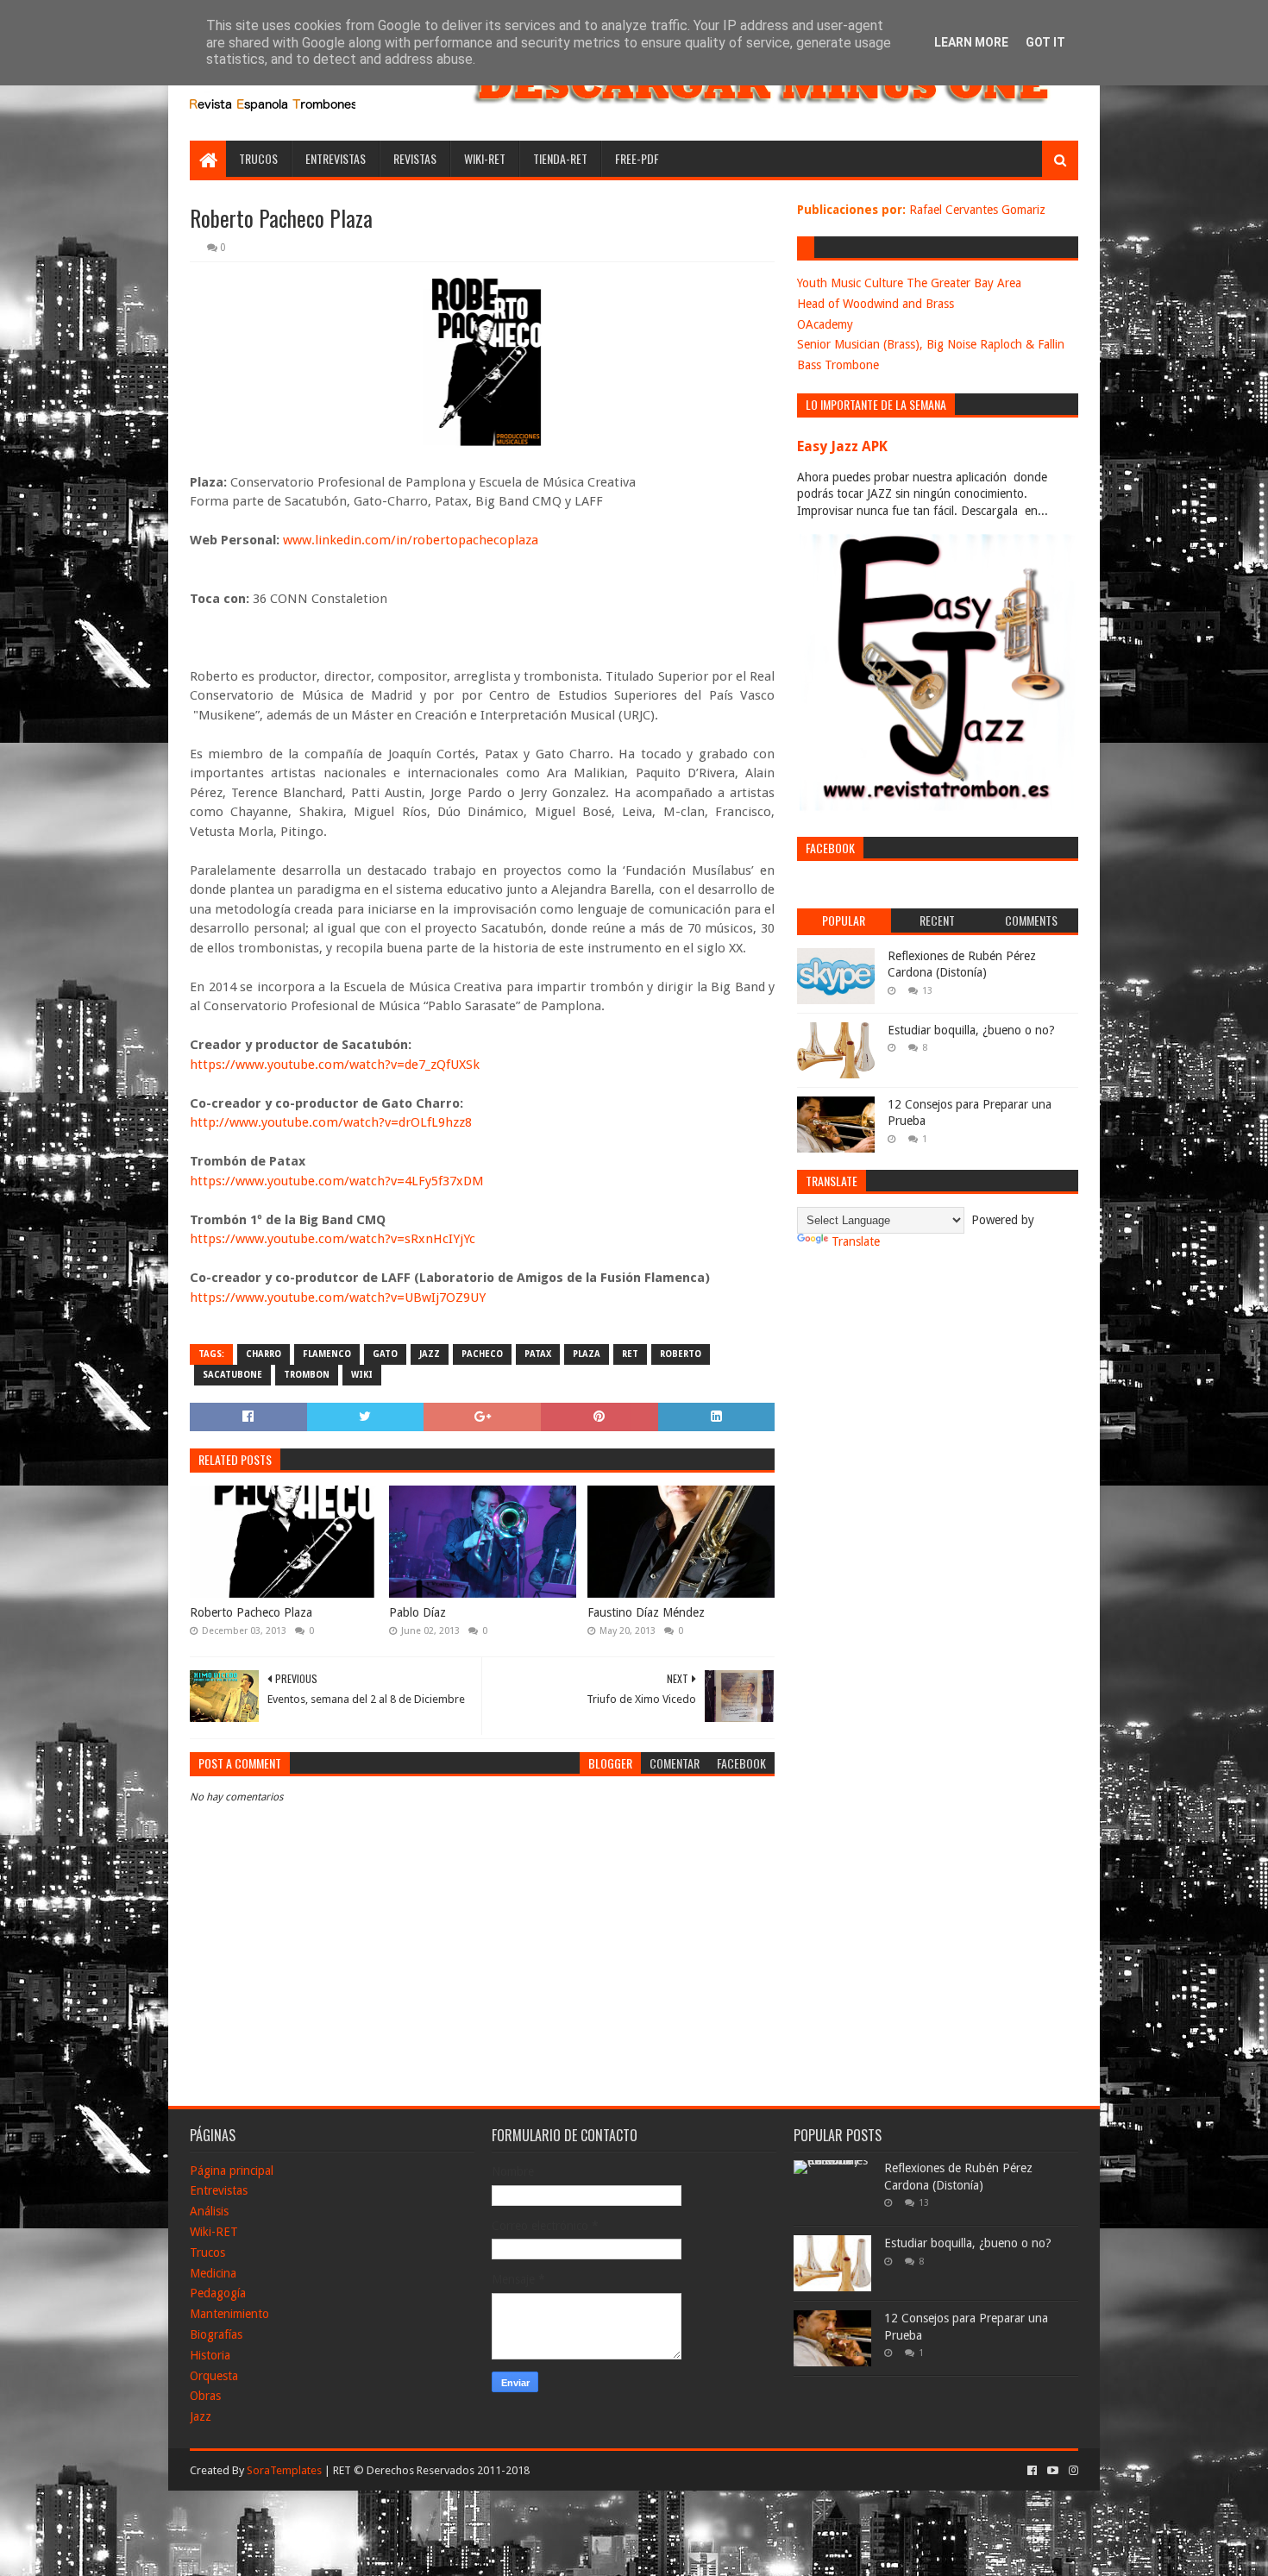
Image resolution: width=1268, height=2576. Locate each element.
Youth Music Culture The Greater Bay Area (909, 283)
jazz (430, 1354)
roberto (681, 1354)
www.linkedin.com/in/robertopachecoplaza (411, 540)
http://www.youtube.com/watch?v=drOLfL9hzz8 (331, 1122)
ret (630, 1354)
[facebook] (1032, 2471)
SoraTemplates (284, 2470)
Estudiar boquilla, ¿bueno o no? (971, 1030)
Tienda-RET (560, 158)
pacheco (482, 1354)
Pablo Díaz (417, 1612)
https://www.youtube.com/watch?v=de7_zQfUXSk (335, 1065)
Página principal (232, 2171)
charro (264, 1354)
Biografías (216, 2334)
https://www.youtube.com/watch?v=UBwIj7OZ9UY (338, 1297)
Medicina (213, 2273)
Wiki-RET (485, 158)
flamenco (327, 1354)
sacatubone (232, 1375)
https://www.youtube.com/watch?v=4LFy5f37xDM (337, 1181)
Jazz (201, 2416)
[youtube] (1053, 2471)
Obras (205, 2396)
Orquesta (214, 2376)
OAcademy (825, 324)
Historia (210, 2355)
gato (385, 1354)
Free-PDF (637, 158)
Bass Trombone (838, 365)
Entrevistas (336, 158)
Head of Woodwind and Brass (876, 304)
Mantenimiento (229, 2314)
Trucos (258, 158)
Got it (1045, 42)
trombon (307, 1375)
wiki (362, 1375)
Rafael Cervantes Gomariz (977, 210)
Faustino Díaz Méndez (646, 1612)
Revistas (415, 158)
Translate (856, 1241)
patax (538, 1354)
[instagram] (1072, 2471)
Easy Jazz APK (842, 446)
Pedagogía (218, 2293)
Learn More (971, 42)
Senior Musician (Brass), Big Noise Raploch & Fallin (931, 344)
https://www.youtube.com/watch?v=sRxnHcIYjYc (333, 1239)
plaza (587, 1354)
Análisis (209, 2211)
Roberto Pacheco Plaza (251, 1612)
